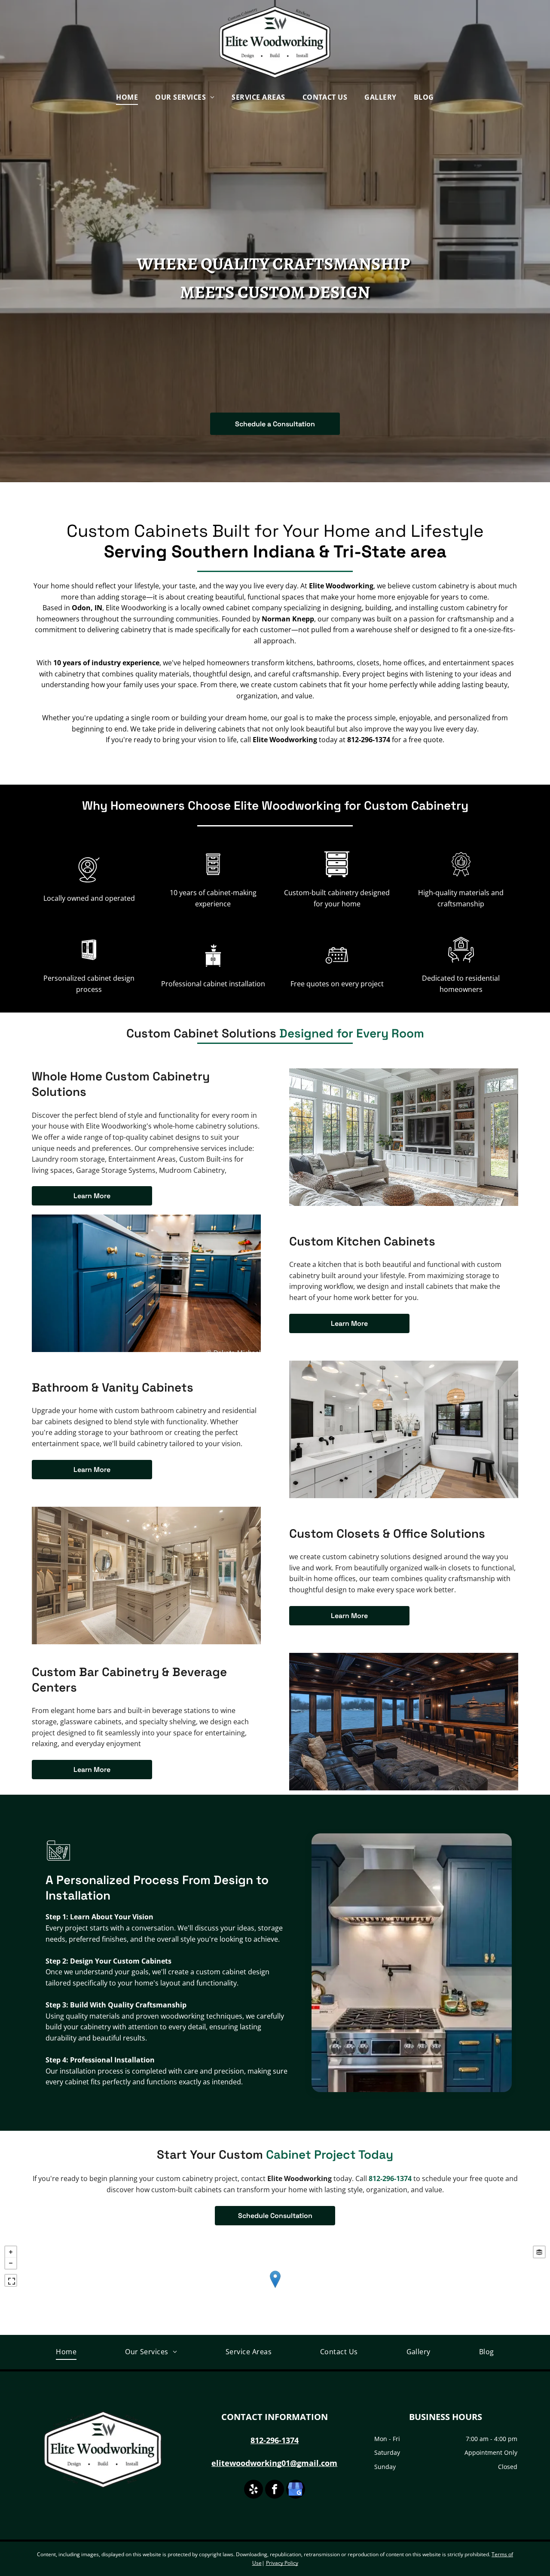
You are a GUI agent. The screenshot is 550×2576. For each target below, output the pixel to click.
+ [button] (11, 2252)
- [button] (11, 2263)
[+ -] (275, 2288)
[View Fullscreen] (11, 2280)
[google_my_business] (296, 2490)
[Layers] (539, 2252)
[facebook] (275, 2490)
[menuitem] (127, 97)
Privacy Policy (282, 2563)
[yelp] (254, 2490)
